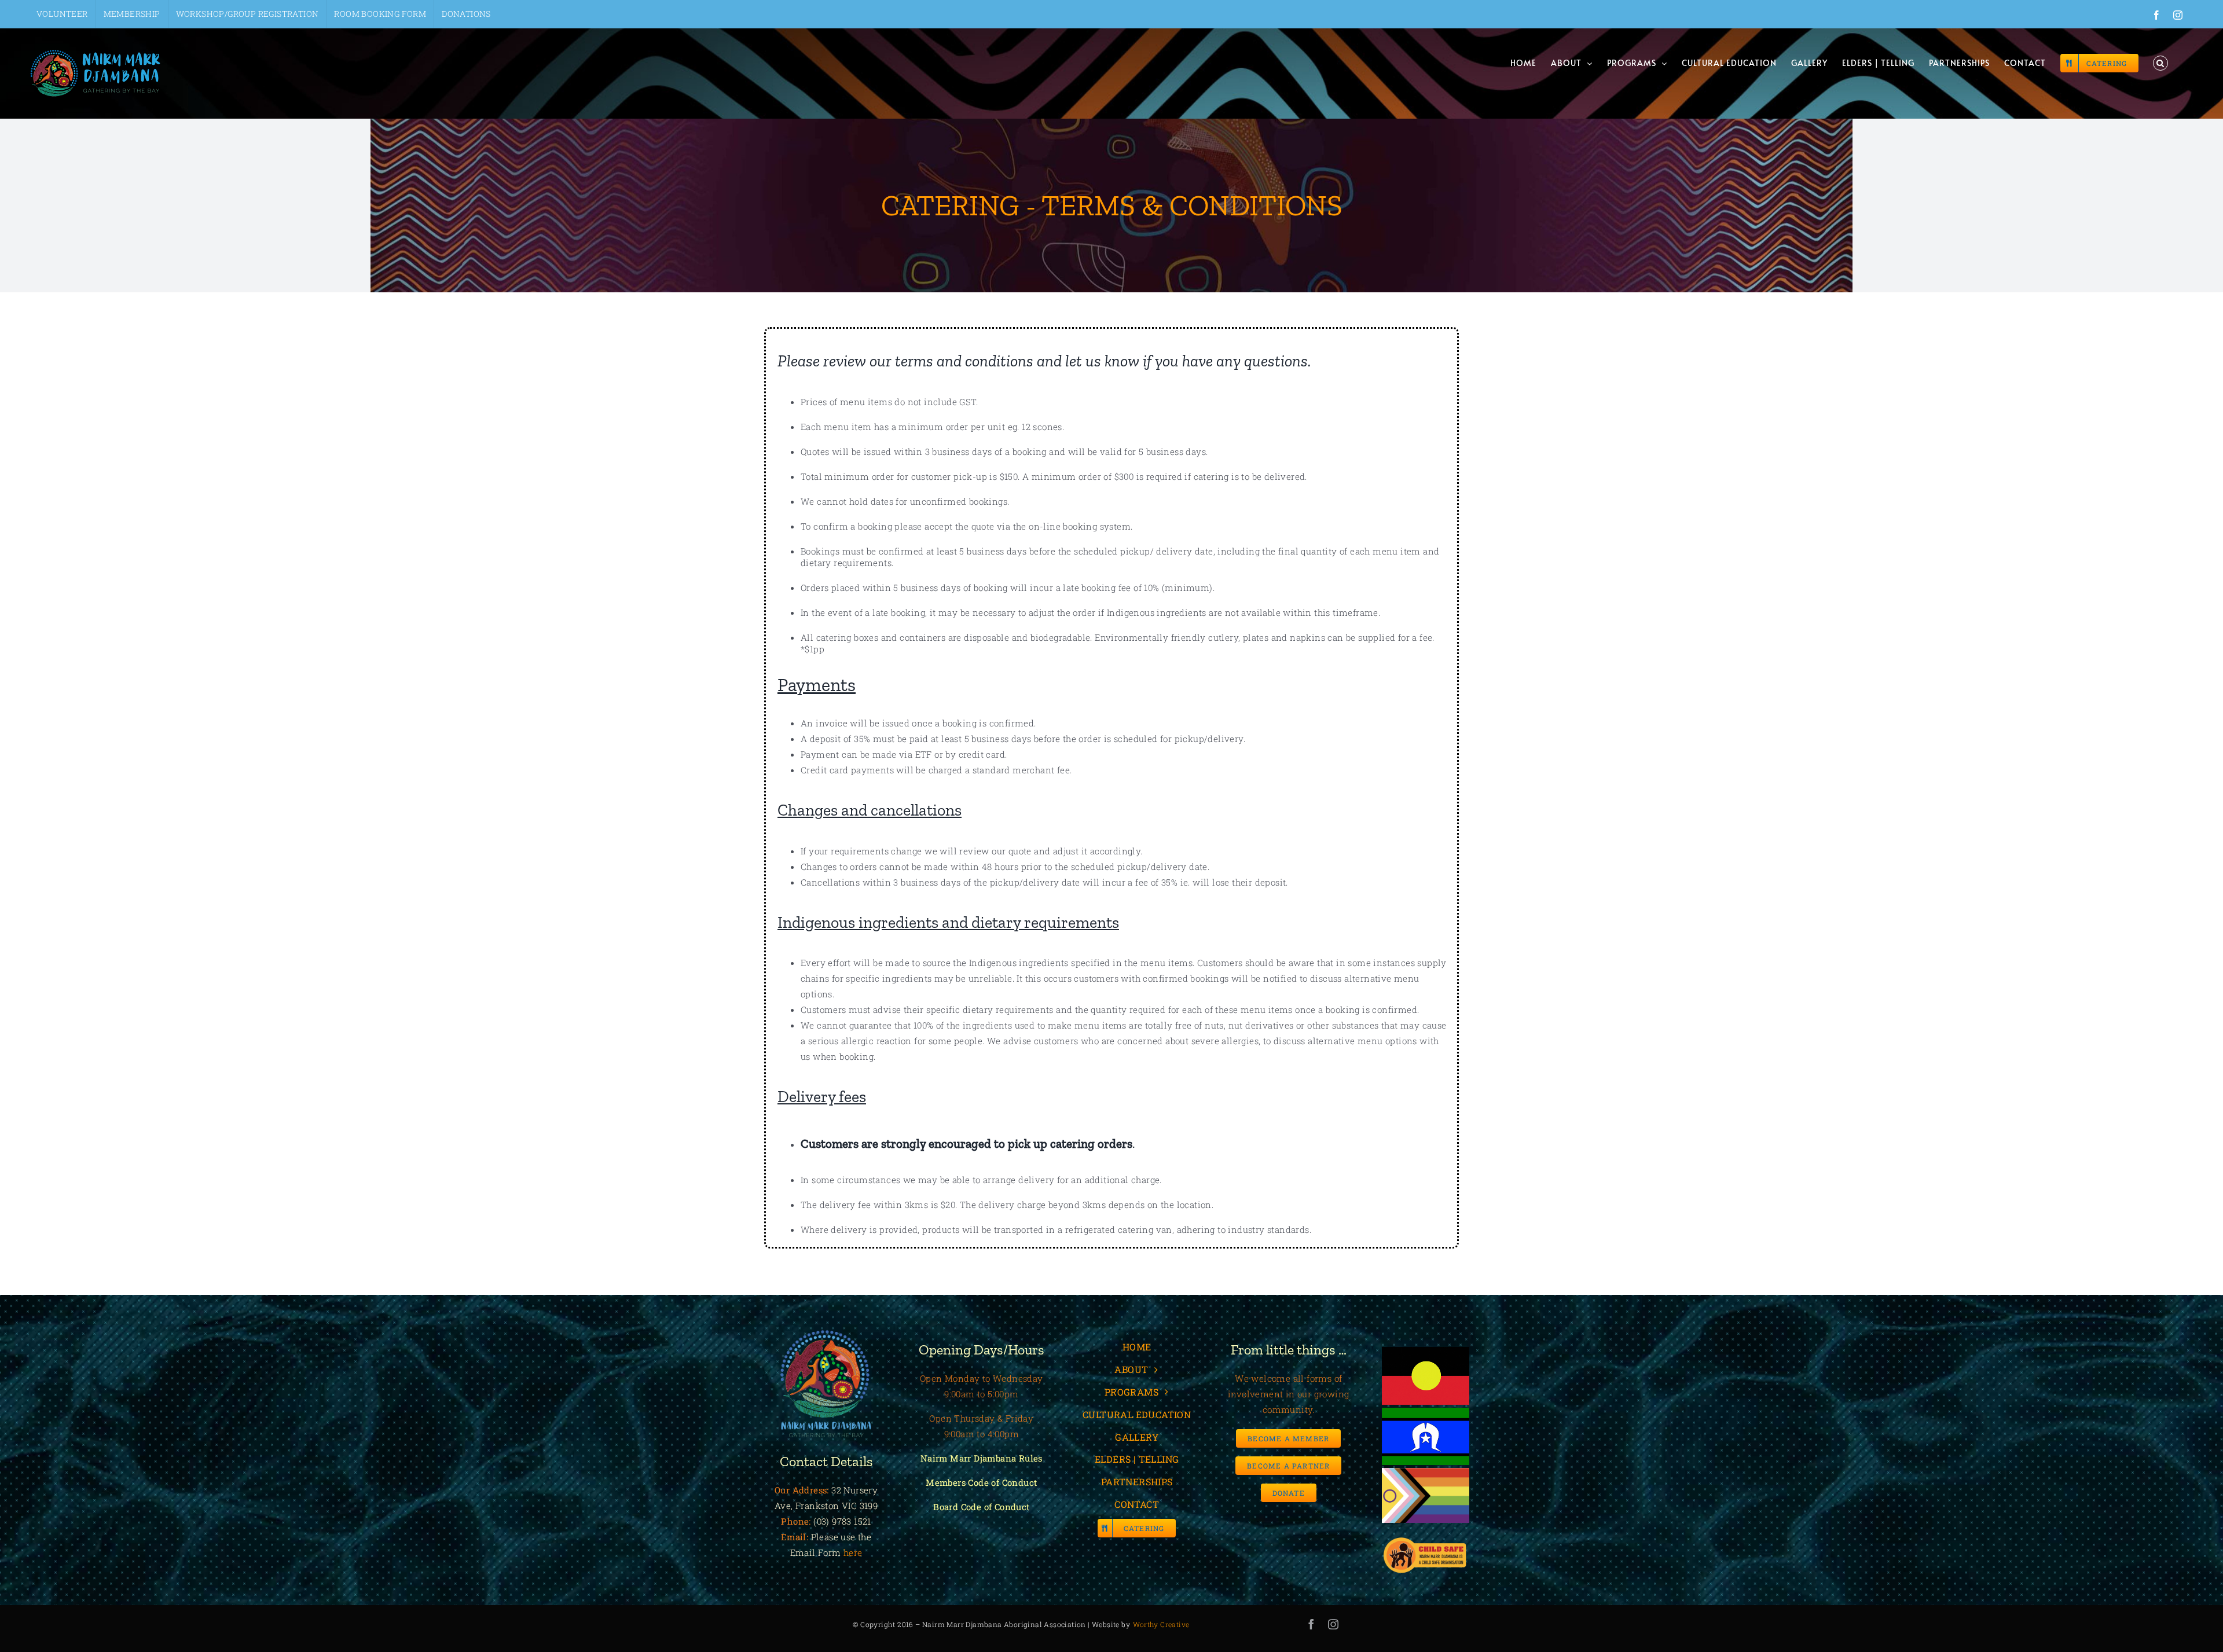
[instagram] (1333, 1624)
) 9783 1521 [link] (848, 1521)
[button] (2160, 63)
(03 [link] (820, 1521)
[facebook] (1311, 1624)
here (853, 1552)
